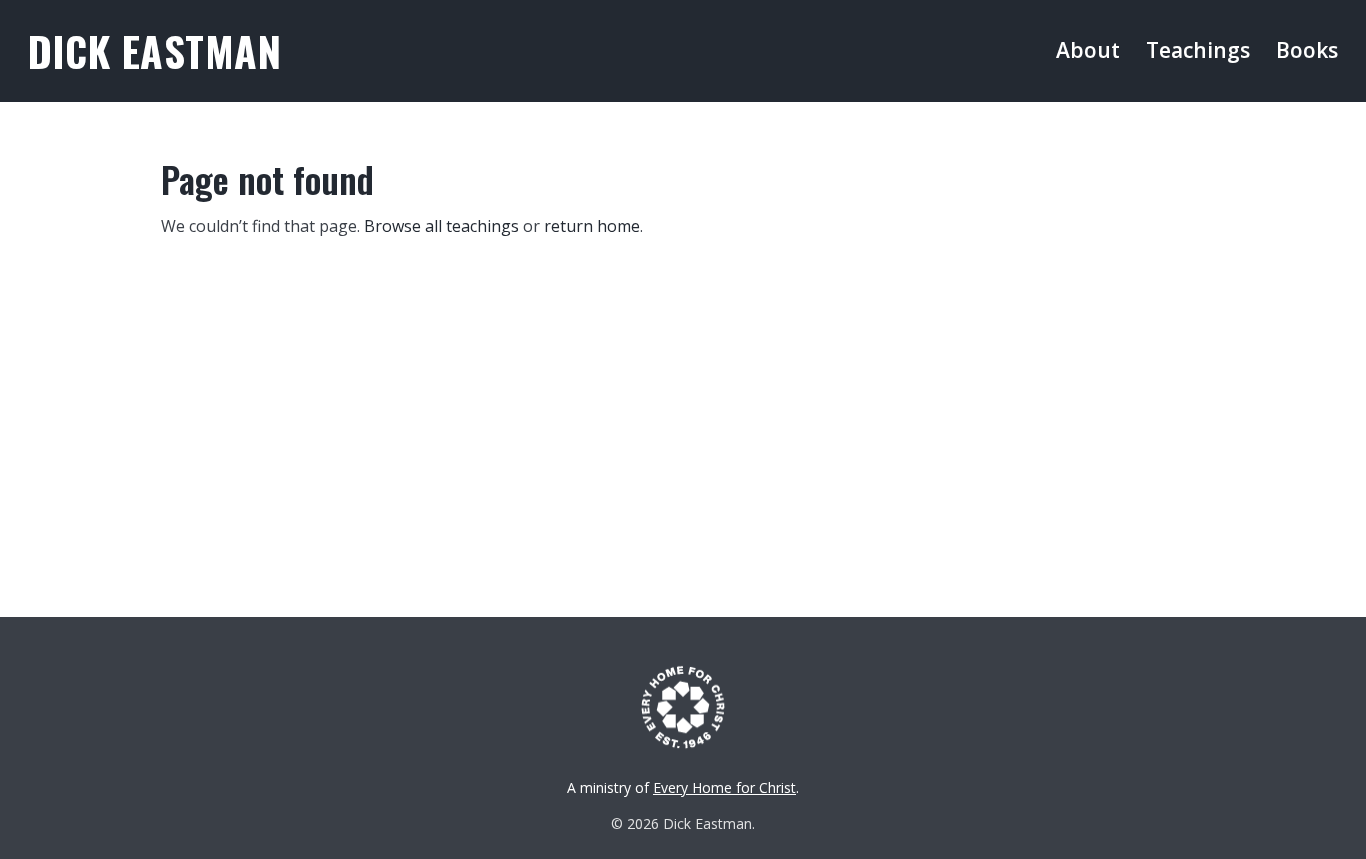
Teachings (1198, 50)
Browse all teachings (441, 226)
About (1088, 50)
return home (592, 226)
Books (1307, 50)
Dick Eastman (154, 50)
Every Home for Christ (724, 787)
